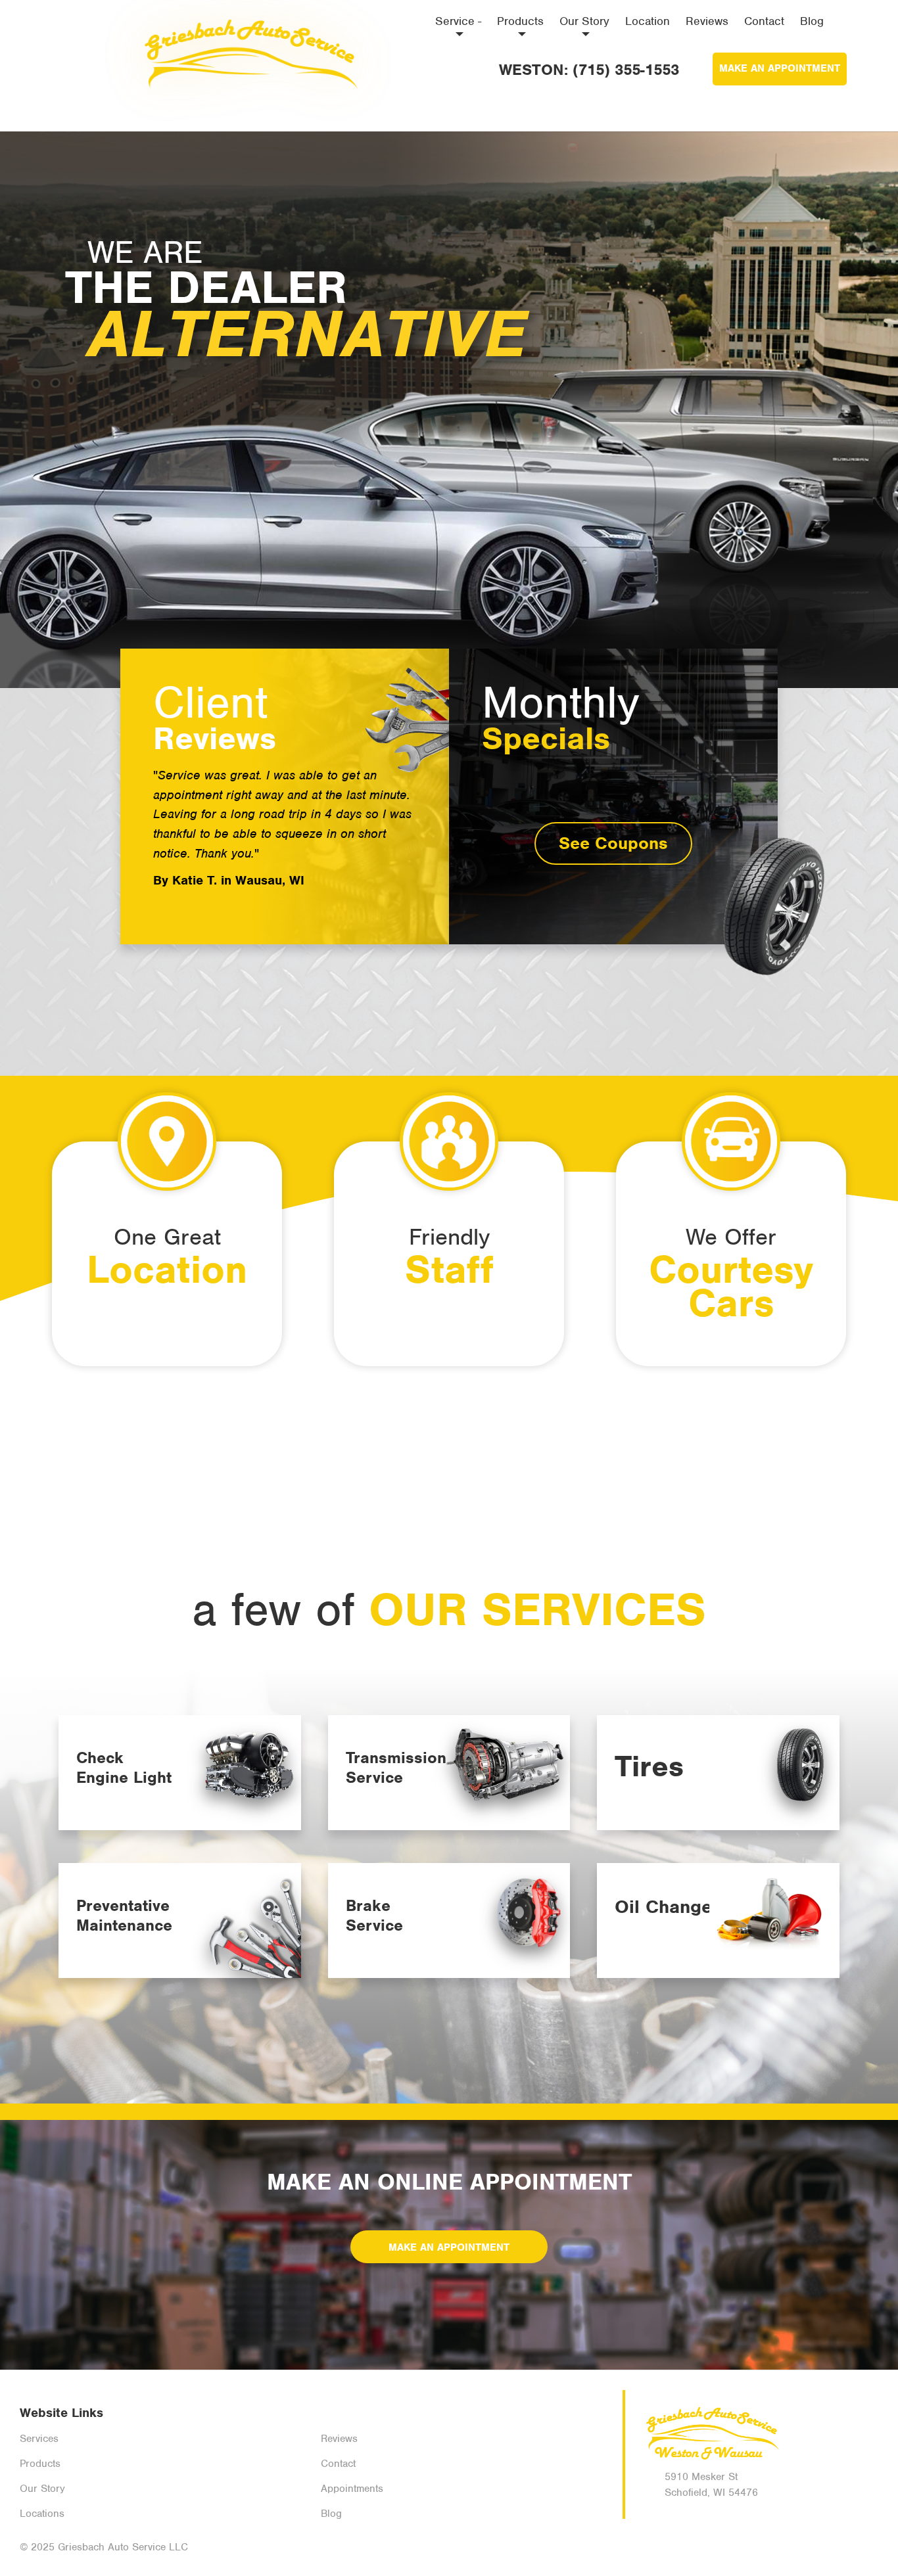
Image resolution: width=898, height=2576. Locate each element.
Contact (764, 21)
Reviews (707, 21)
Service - (458, 21)
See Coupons (613, 843)
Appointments (352, 2489)
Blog (812, 21)
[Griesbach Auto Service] (248, 49)
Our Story (584, 21)
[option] (449, 410)
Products (520, 21)
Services (39, 2439)
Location (648, 21)
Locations (42, 2514)
